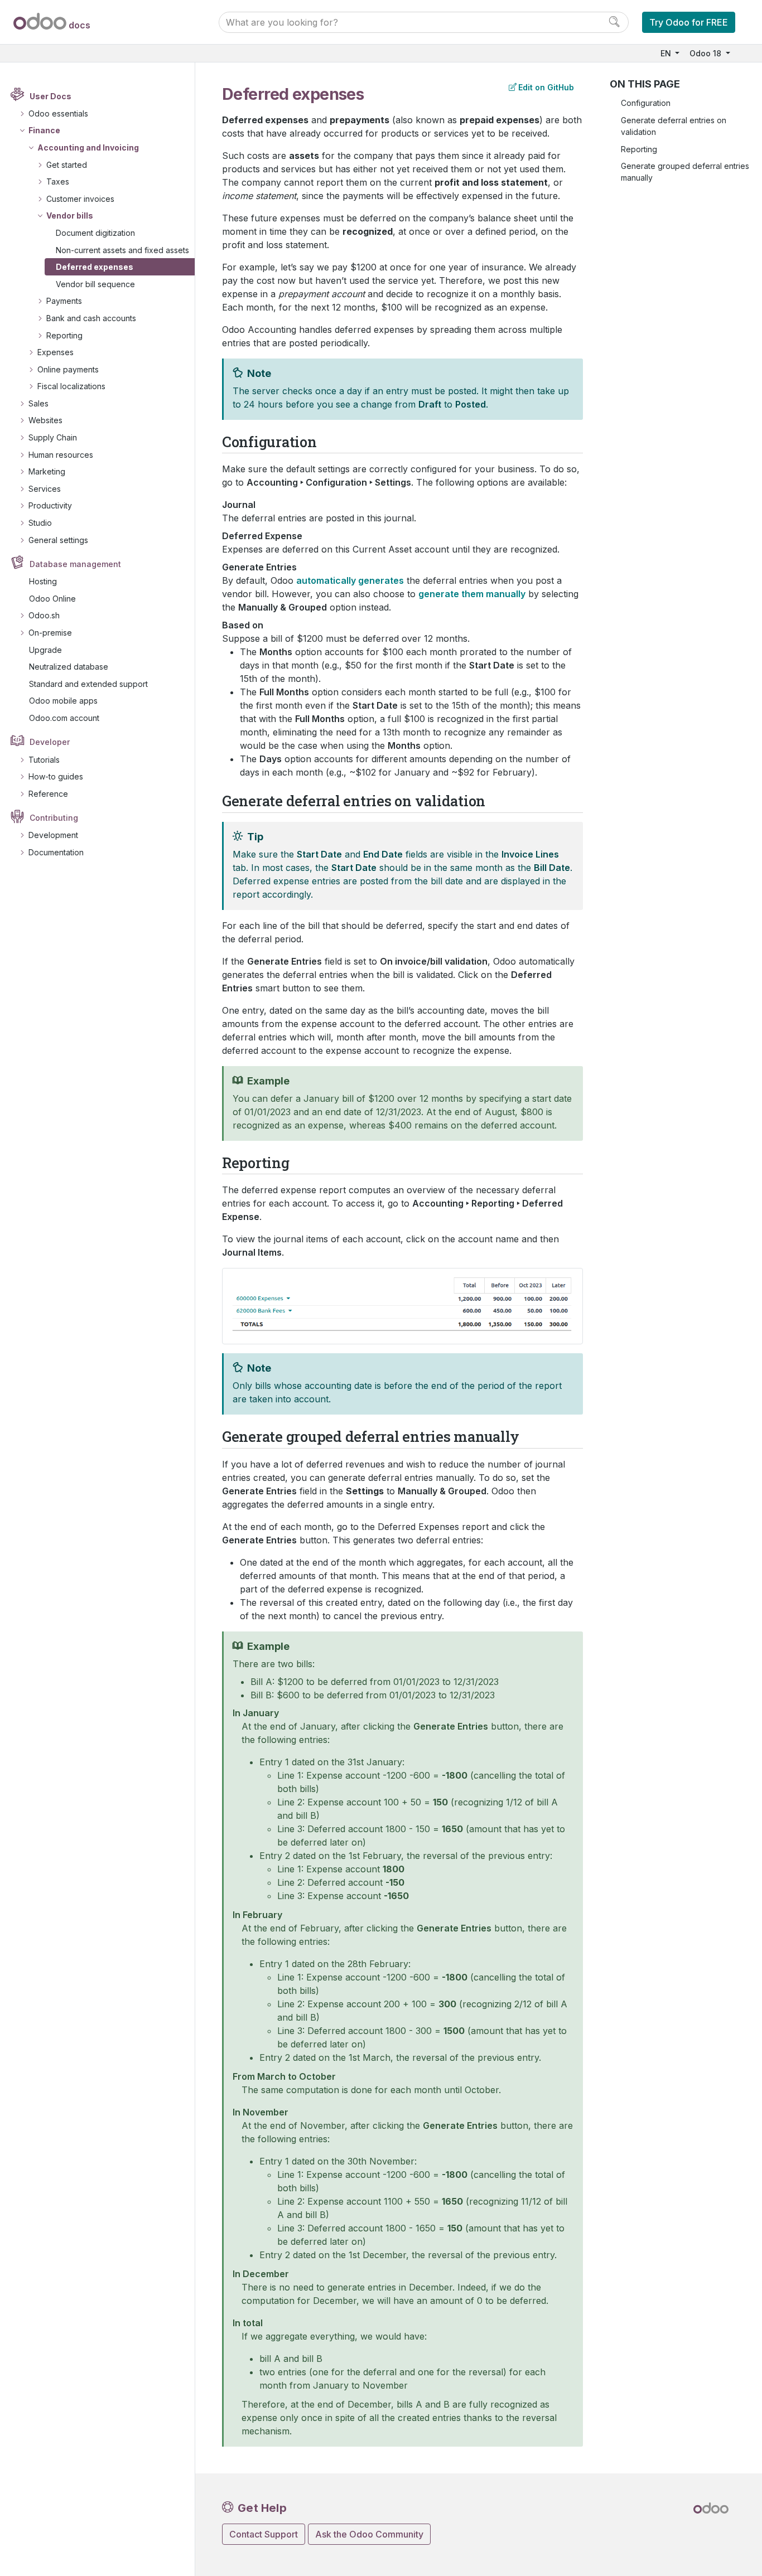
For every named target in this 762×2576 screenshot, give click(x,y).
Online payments (68, 369)
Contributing (54, 818)
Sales (38, 403)
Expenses (56, 352)
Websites (45, 420)
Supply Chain (53, 437)
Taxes (58, 181)
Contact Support (264, 2534)
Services (45, 489)
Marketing (47, 471)
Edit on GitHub (546, 87)
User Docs (50, 96)
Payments (64, 301)
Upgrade (45, 650)
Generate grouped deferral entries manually (685, 172)
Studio (40, 523)
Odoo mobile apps (63, 701)
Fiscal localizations (71, 386)
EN (667, 53)
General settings (58, 540)
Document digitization (95, 233)
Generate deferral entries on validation (674, 126)
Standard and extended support (88, 684)
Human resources (61, 455)
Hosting (43, 581)
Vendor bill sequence (95, 284)
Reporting (64, 335)
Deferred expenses (95, 267)
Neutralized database (69, 667)
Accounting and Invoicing (88, 147)
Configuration (646, 103)
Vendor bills (70, 216)
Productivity (50, 505)
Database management (75, 564)
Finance (44, 130)
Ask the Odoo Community (369, 2534)
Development (53, 835)
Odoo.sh (44, 615)
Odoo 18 (706, 53)
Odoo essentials (58, 113)
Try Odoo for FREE (689, 22)
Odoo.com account (64, 718)
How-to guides (56, 776)
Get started (67, 165)
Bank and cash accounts (91, 318)
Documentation (56, 852)
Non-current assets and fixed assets (122, 250)
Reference (48, 794)
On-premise (50, 633)
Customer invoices (80, 199)
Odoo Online (52, 599)
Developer (50, 742)
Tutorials (44, 760)
